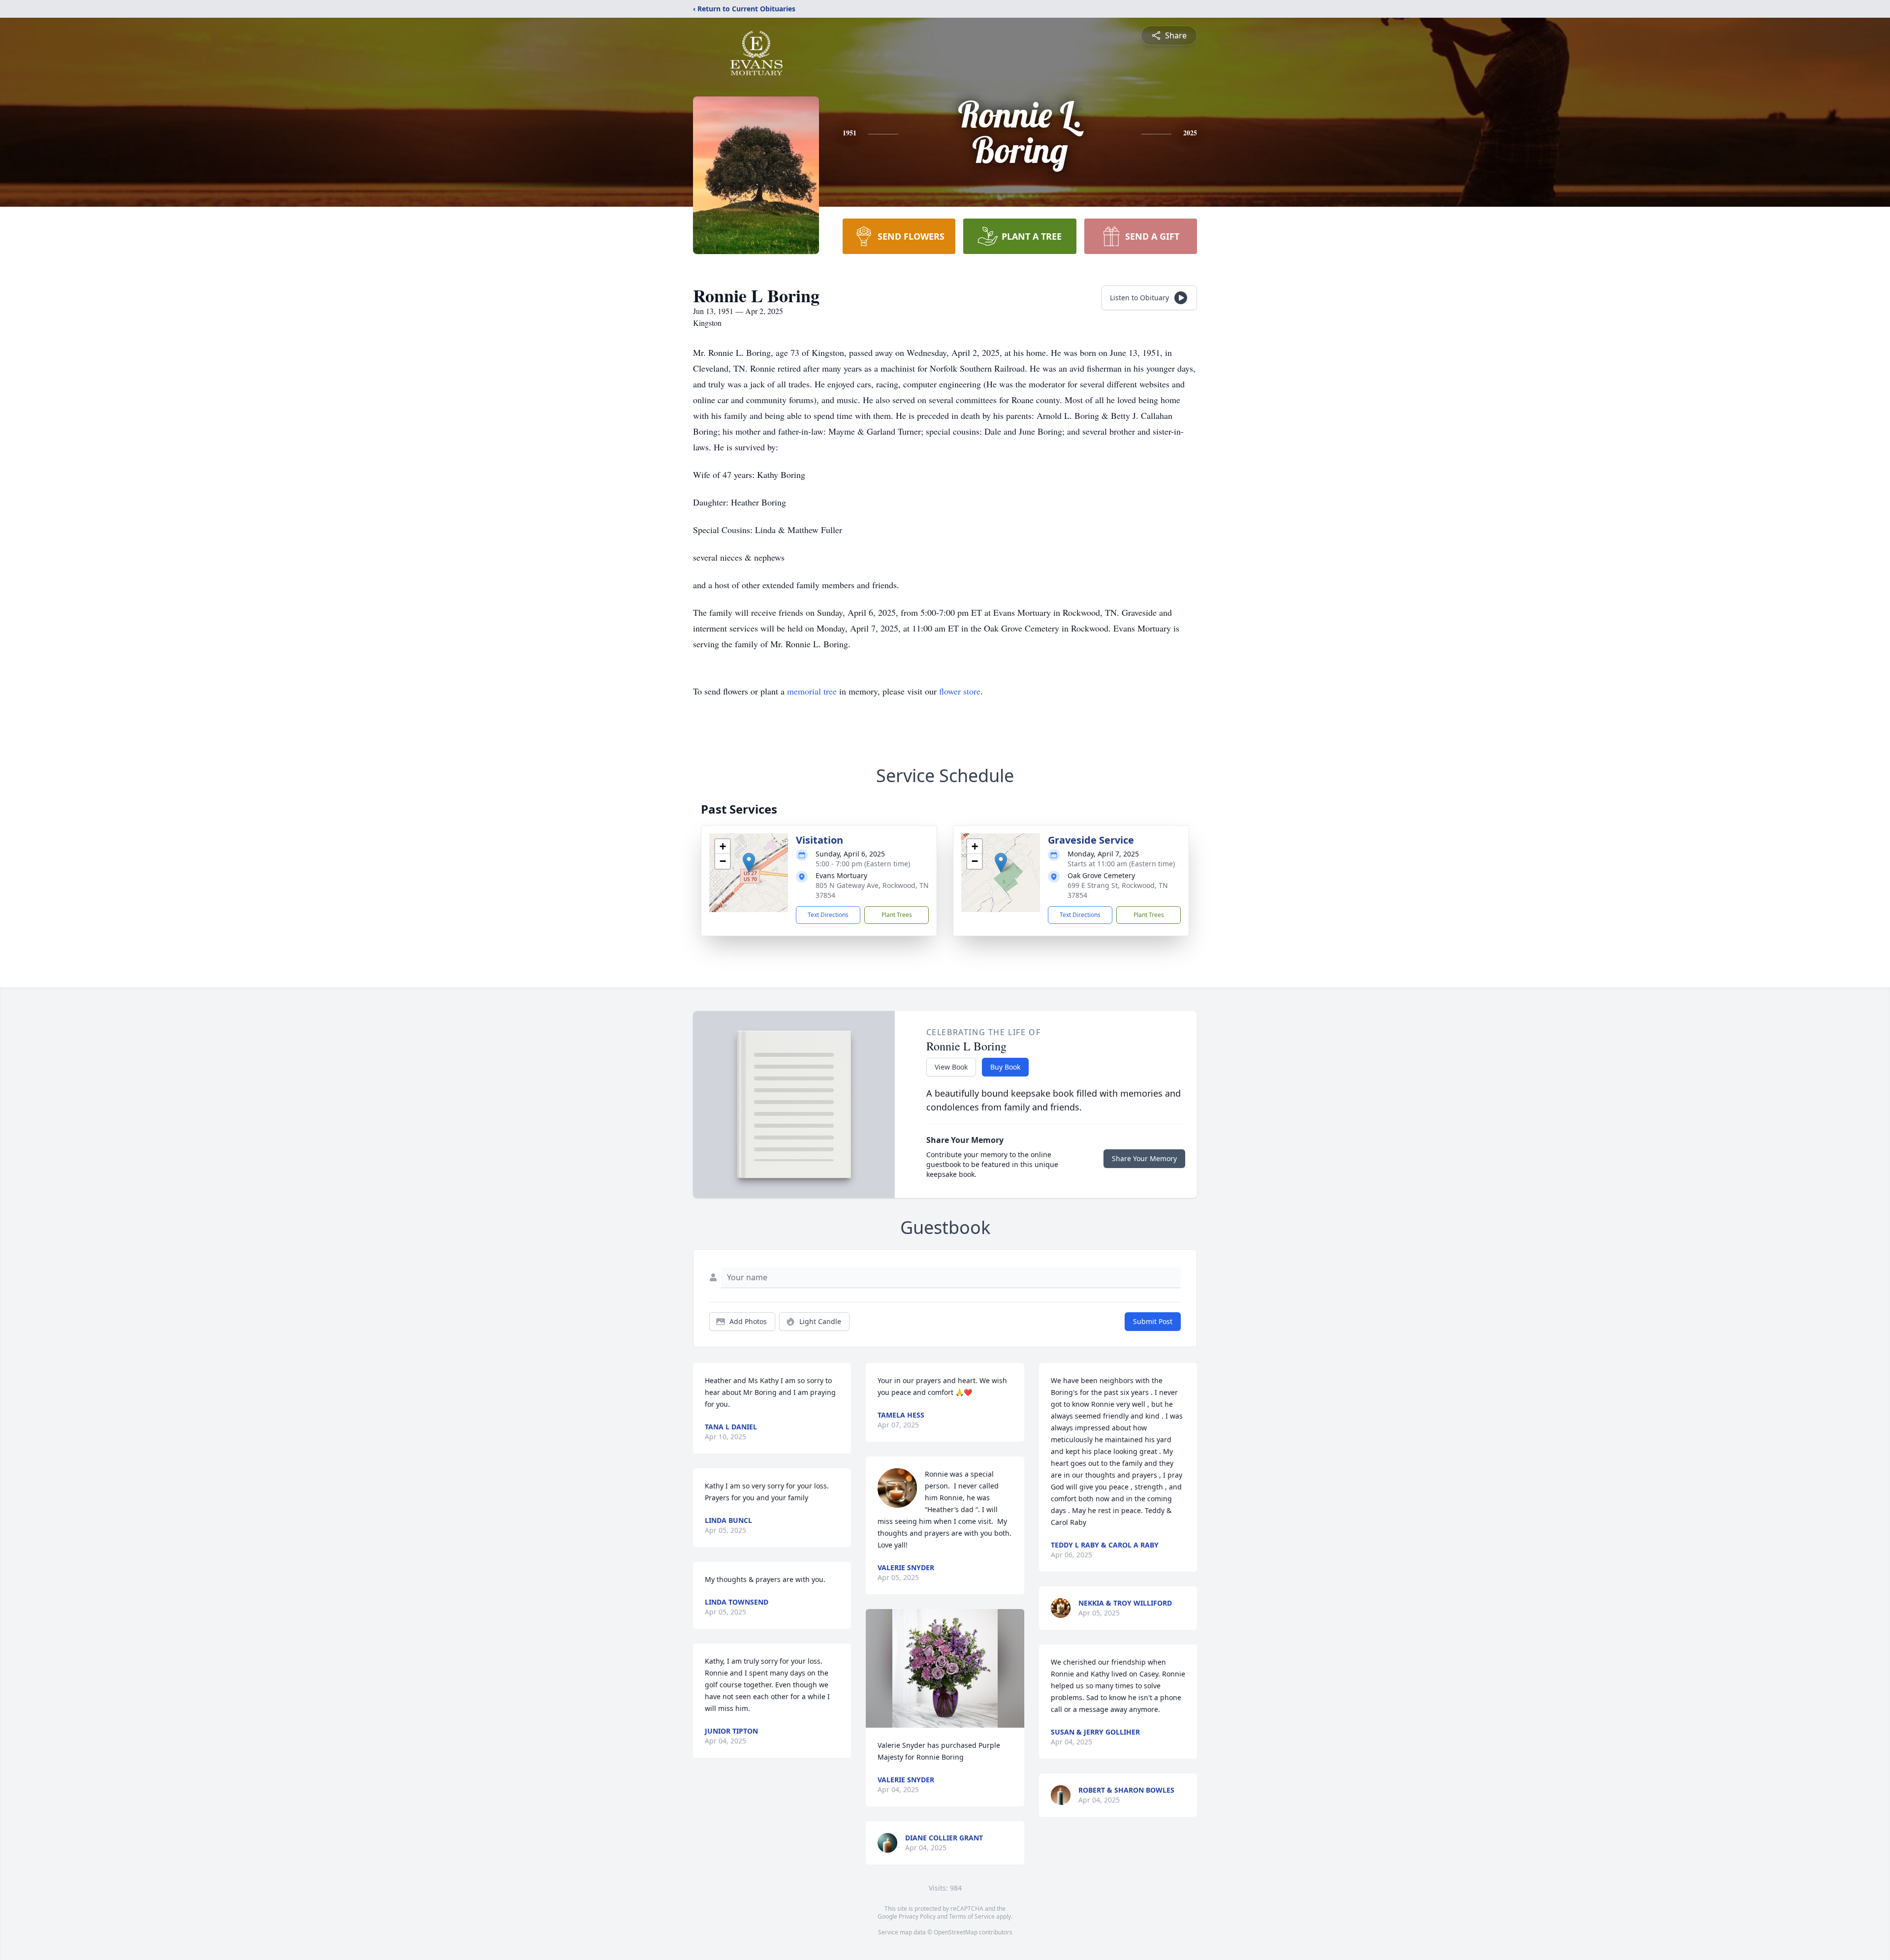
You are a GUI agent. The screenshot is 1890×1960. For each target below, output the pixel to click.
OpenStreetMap (956, 1932)
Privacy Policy (917, 1916)
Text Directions (828, 915)
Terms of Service (972, 1916)
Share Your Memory (1144, 1158)
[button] (749, 863)
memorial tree (812, 691)
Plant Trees (897, 915)
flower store (960, 691)
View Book (951, 1067)
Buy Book (1005, 1067)
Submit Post (1153, 1321)
